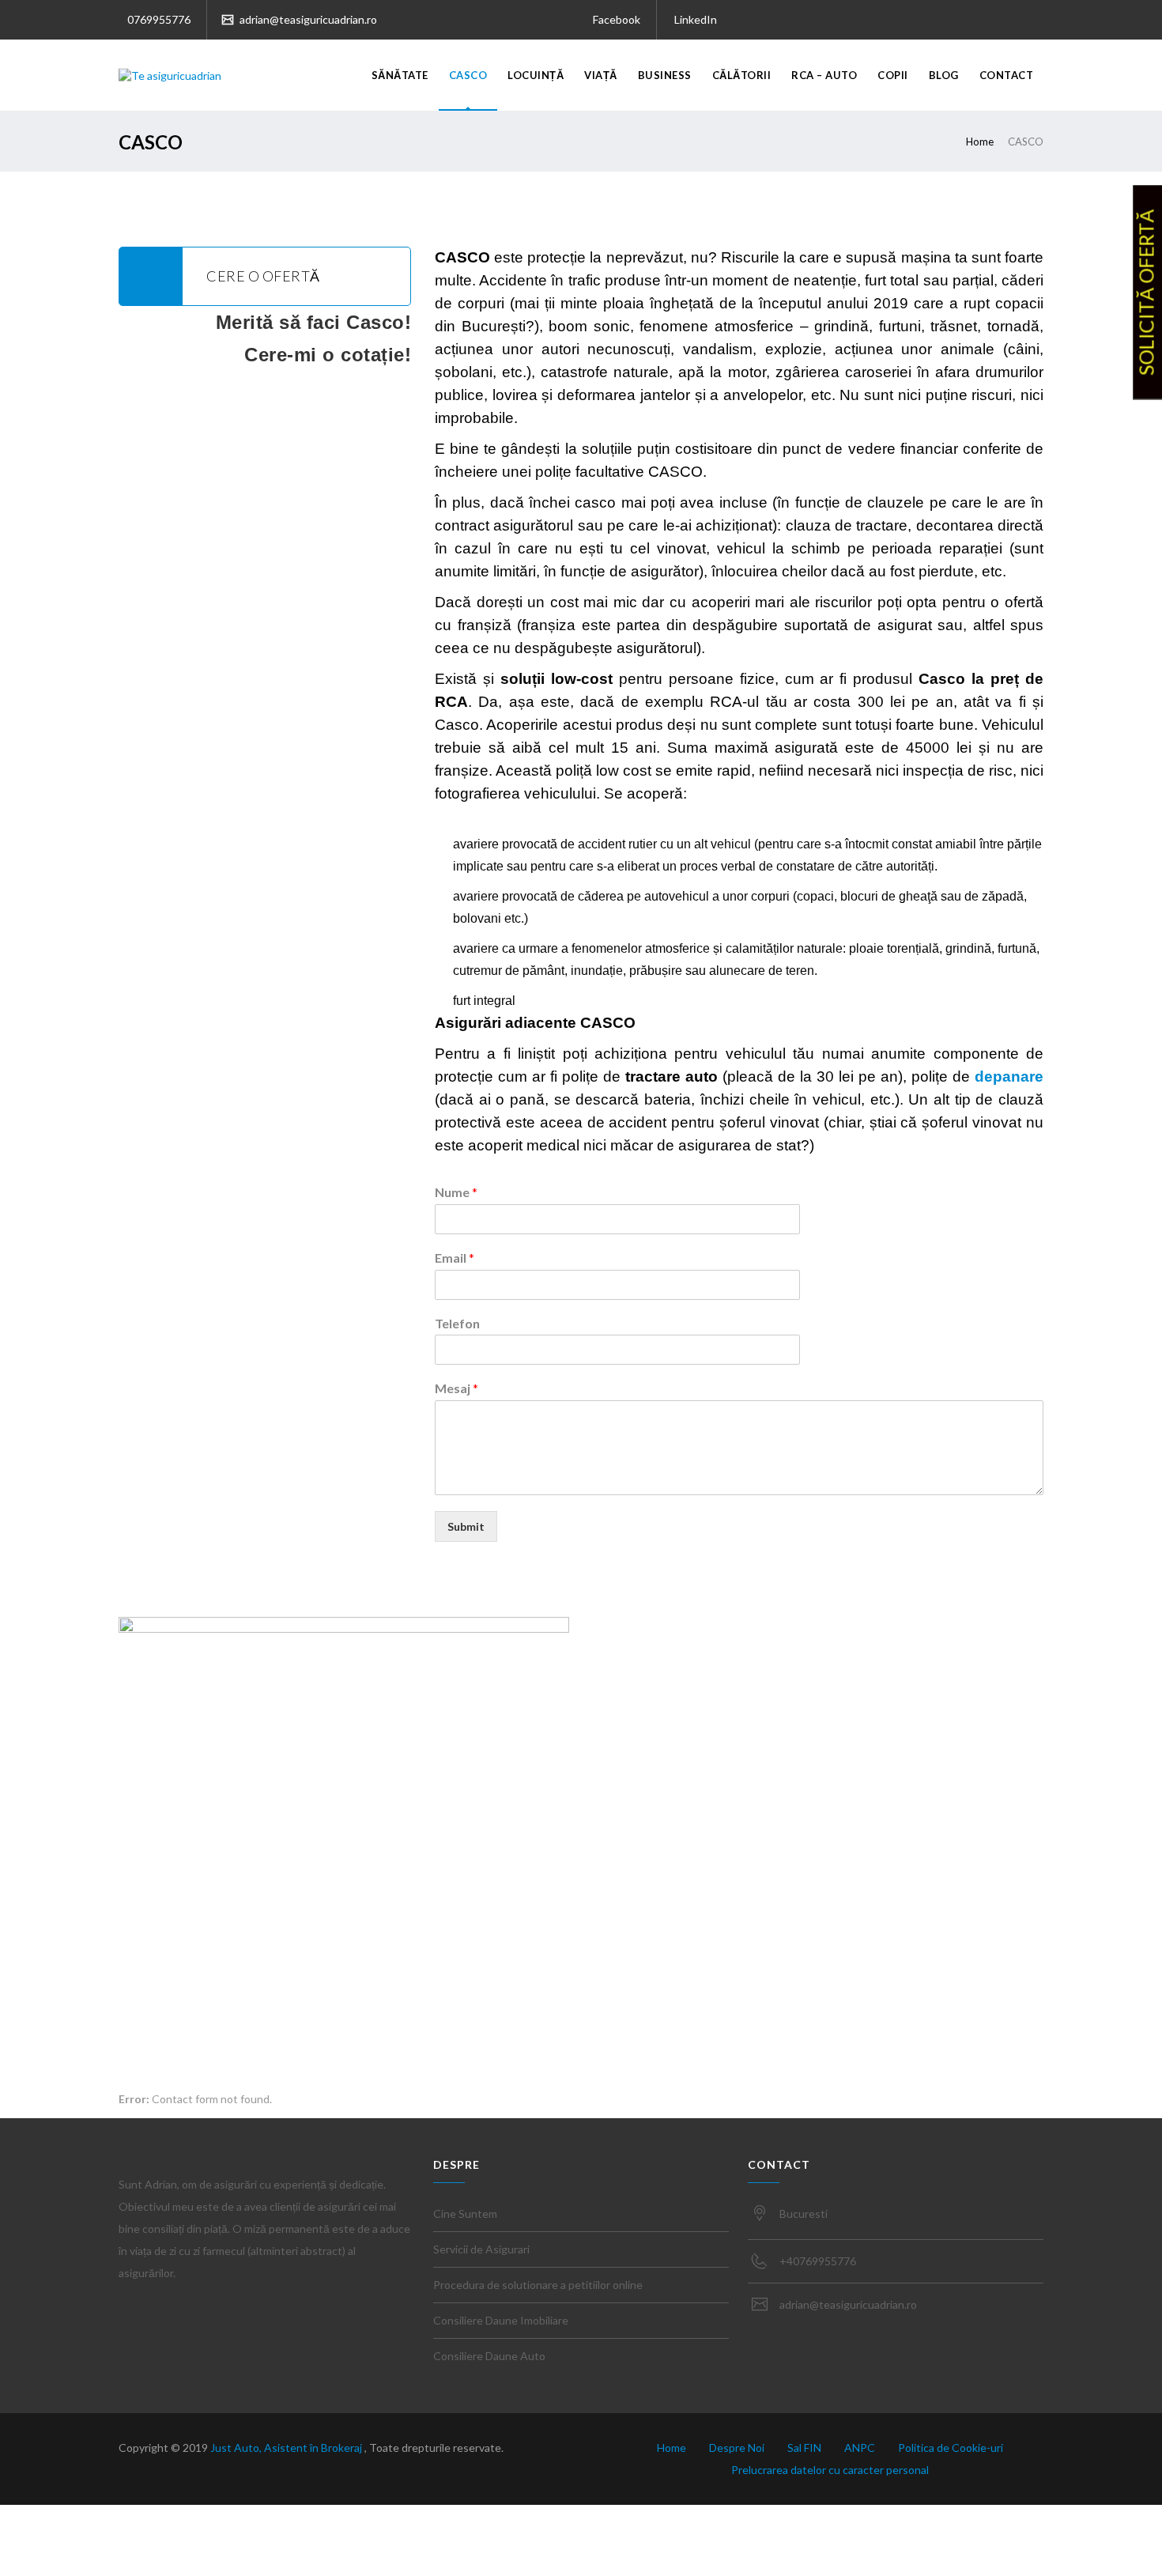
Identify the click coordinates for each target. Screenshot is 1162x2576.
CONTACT (1007, 75)
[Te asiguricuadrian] (170, 75)
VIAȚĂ (601, 75)
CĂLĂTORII (742, 75)
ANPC (860, 2448)
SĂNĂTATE (400, 75)
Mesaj (456, 1388)
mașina (926, 257)
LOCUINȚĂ (536, 75)
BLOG (944, 75)
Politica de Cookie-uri (951, 2448)
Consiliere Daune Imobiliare (501, 2320)
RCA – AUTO (824, 75)
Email (455, 1258)
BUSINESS (665, 75)
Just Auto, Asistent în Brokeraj (287, 2448)
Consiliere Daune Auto (489, 2356)
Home (980, 142)
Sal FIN (804, 2448)
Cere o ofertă (263, 276)
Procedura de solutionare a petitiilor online (538, 2285)
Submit (466, 1526)
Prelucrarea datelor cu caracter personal (830, 2470)
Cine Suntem (465, 2213)
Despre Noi (737, 2448)
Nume (456, 1192)
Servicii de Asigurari (481, 2249)
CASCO (468, 75)
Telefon (457, 1323)
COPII (893, 75)
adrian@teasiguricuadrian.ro (307, 19)
